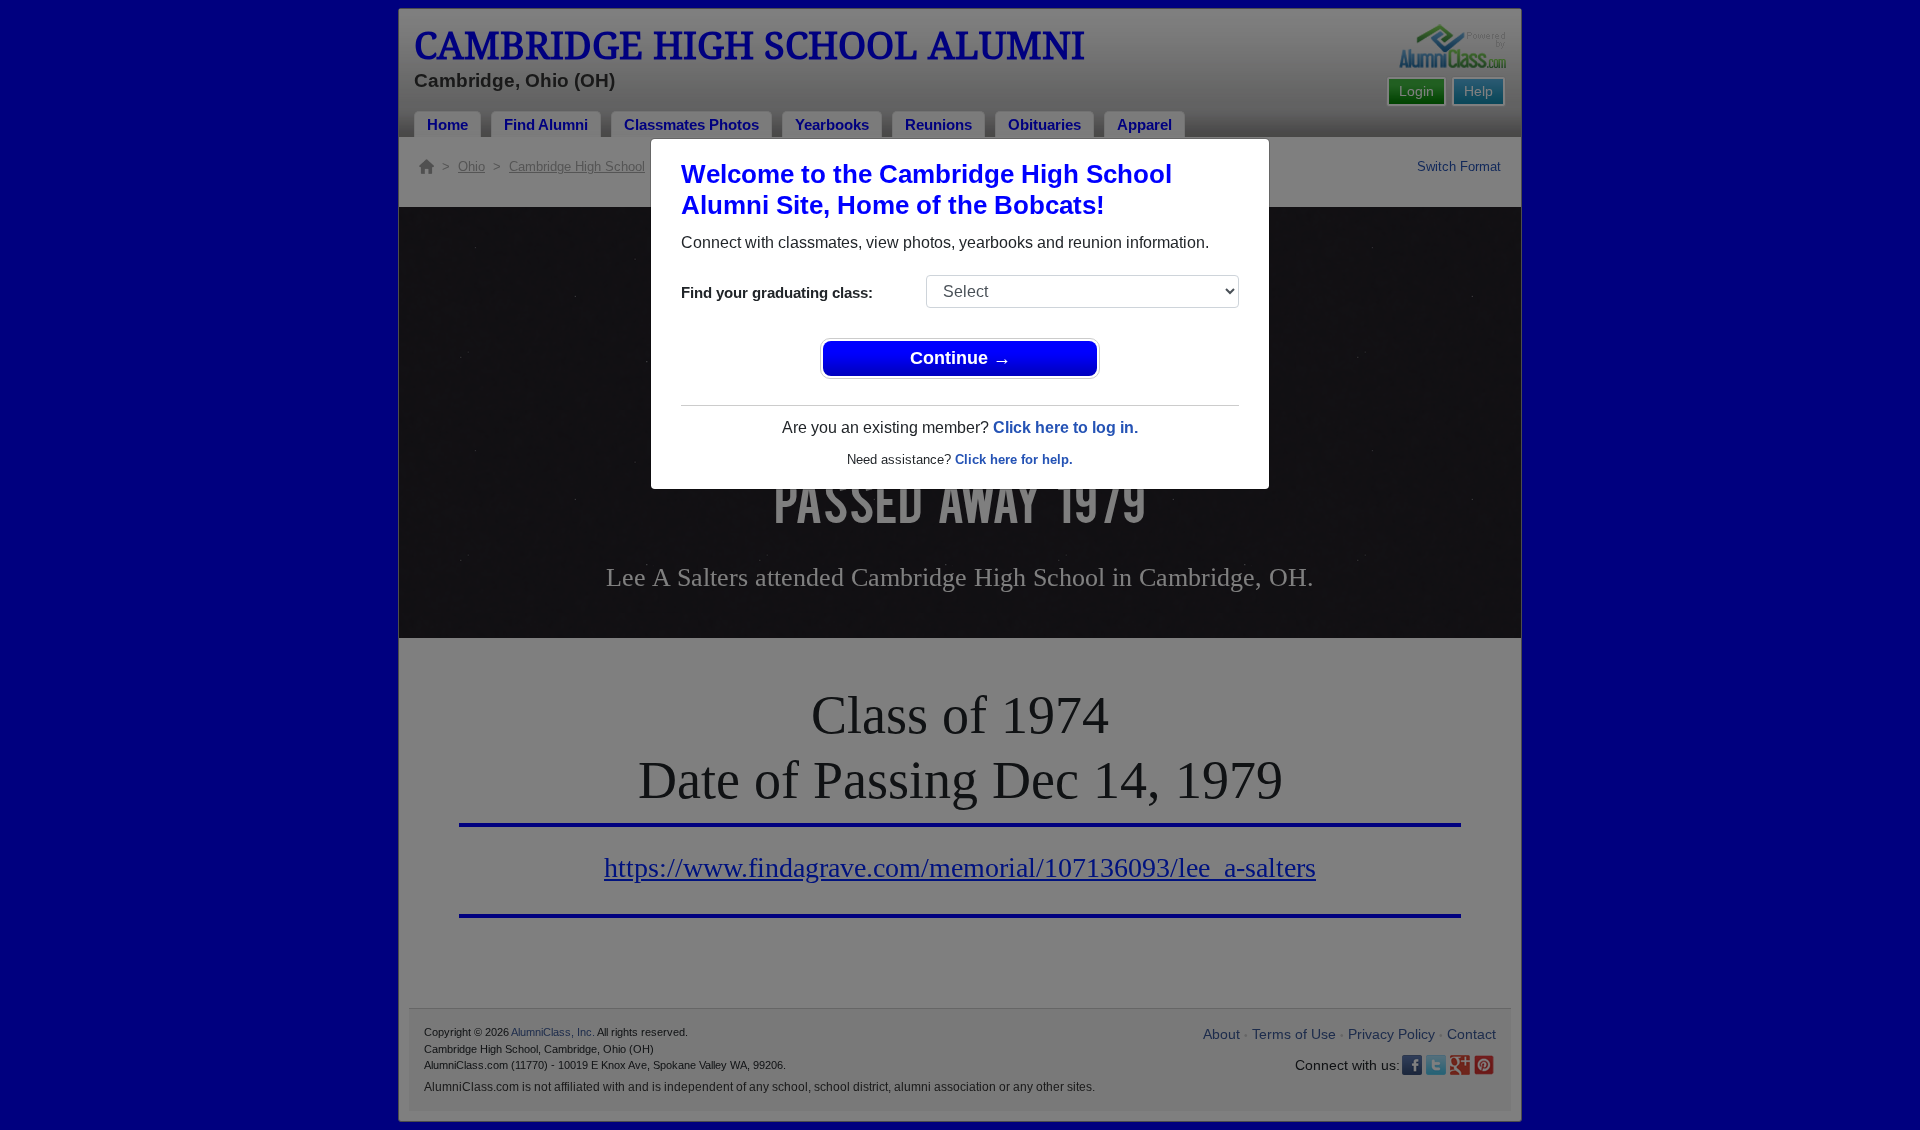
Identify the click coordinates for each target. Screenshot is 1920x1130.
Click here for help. (1014, 459)
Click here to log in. (1065, 427)
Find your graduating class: (777, 292)
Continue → (960, 358)
